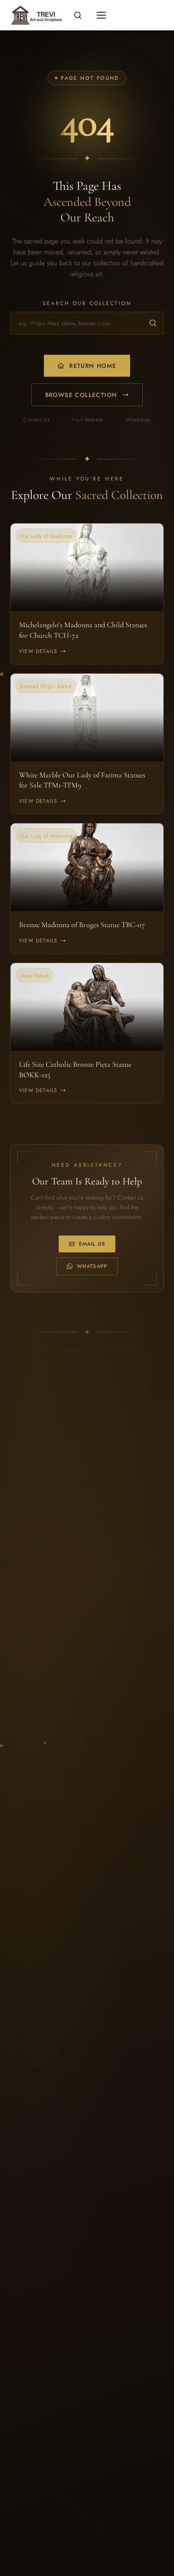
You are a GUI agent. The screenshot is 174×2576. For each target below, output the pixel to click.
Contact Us (36, 420)
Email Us (92, 1244)
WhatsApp (138, 420)
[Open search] (78, 15)
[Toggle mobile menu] (101, 15)
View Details (38, 651)
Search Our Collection (87, 303)
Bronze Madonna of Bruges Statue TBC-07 (82, 925)
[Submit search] (153, 323)
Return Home (93, 366)
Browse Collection (81, 395)
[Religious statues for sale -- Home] (35, 15)
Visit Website (88, 420)
